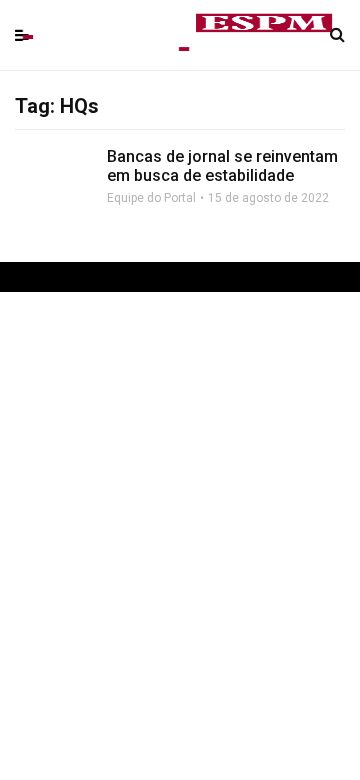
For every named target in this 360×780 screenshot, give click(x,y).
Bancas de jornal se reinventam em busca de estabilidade (222, 166)
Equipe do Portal (151, 198)
